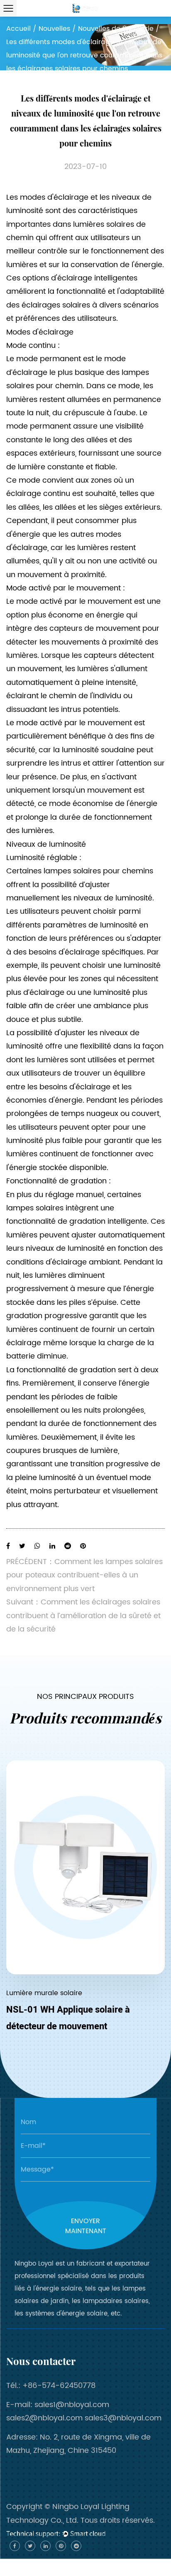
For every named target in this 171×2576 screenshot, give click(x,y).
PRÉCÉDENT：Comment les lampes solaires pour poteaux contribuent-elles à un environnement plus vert (84, 1575)
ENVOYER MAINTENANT (86, 2226)
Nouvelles (54, 29)
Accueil (18, 29)
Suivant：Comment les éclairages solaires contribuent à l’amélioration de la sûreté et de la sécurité (83, 1616)
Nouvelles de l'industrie (116, 29)
